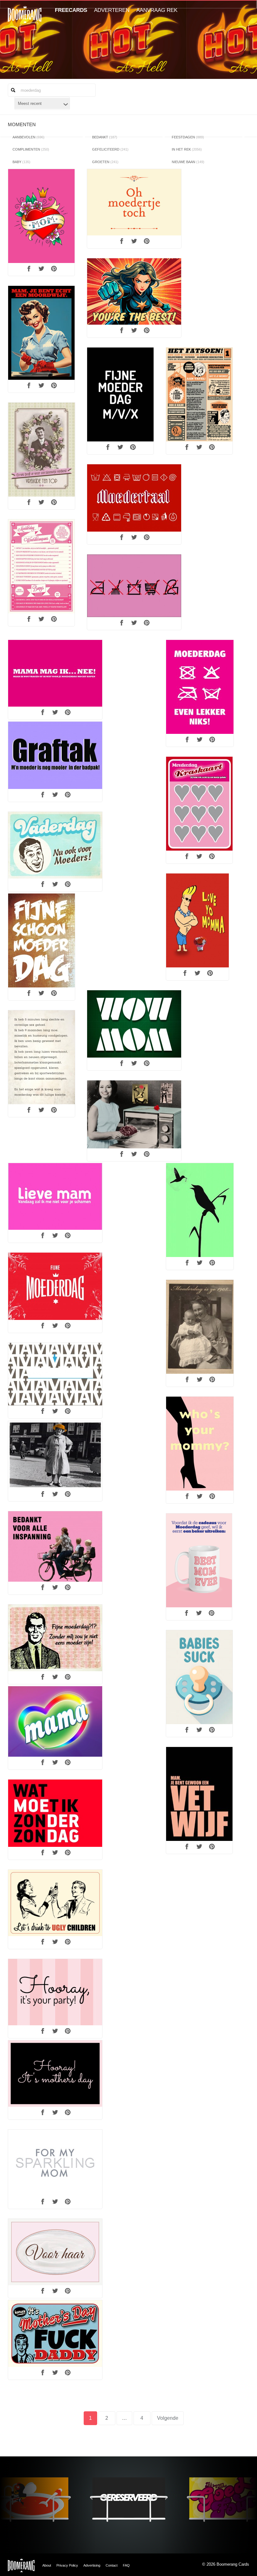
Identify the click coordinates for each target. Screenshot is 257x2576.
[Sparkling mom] (55, 2163)
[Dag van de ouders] (55, 1903)
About (47, 2565)
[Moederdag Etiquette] (199, 394)
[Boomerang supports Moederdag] (134, 498)
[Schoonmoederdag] (42, 940)
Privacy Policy (67, 2565)
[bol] (199, 1560)
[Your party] (55, 1992)
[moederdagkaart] (55, 1546)
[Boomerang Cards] (25, 19)
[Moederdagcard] (55, 845)
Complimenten (31, 149)
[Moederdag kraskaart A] (199, 804)
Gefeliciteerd (110, 149)
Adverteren (112, 10)
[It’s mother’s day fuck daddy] (55, 2334)
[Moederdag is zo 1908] (200, 1327)
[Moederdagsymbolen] (134, 586)
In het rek (187, 149)
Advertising (92, 2565)
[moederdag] (197, 920)
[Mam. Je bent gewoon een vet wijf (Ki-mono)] (199, 1794)
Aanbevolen (29, 137)
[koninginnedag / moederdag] (55, 1455)
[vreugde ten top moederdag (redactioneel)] (42, 450)
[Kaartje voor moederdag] (42, 1057)
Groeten (105, 162)
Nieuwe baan (188, 162)
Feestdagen (188, 137)
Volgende (168, 2418)
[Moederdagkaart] (55, 755)
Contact (112, 2565)
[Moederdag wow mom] (134, 1024)
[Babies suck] (199, 1677)
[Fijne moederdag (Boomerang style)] (55, 1286)
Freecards (71, 10)
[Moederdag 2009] (55, 673)
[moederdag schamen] (55, 1196)
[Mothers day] (55, 2074)
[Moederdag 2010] (55, 1374)
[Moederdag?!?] (55, 1638)
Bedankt (105, 137)
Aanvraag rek (157, 10)
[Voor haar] (55, 2252)
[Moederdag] (41, 216)
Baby (21, 162)
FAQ (126, 2565)
